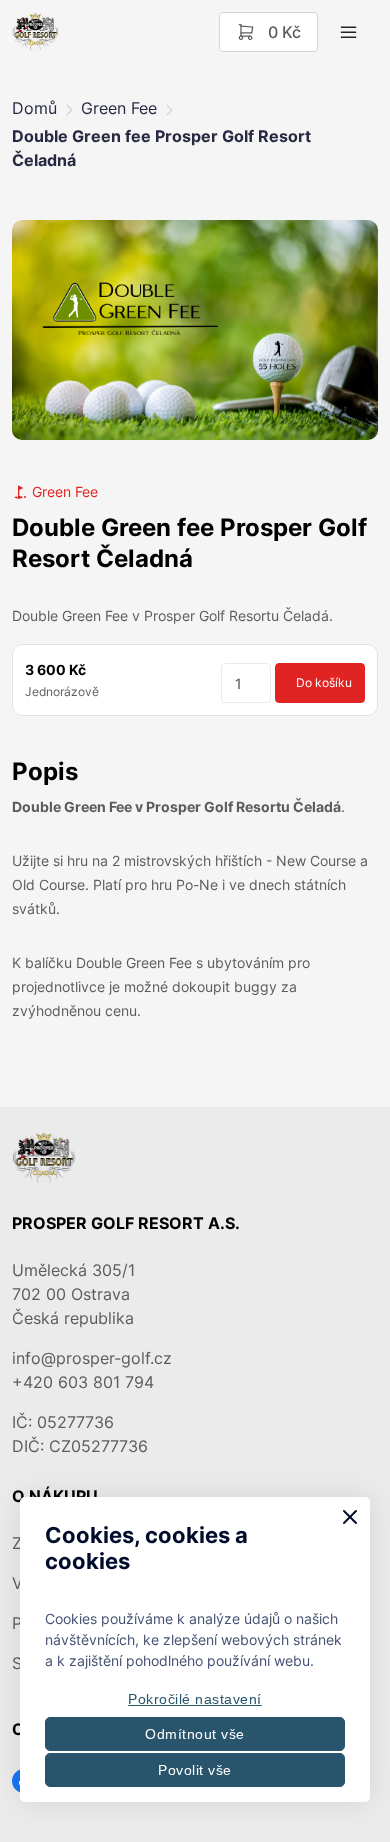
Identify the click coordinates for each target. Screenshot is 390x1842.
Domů (34, 108)
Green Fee (119, 108)
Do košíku (324, 682)
